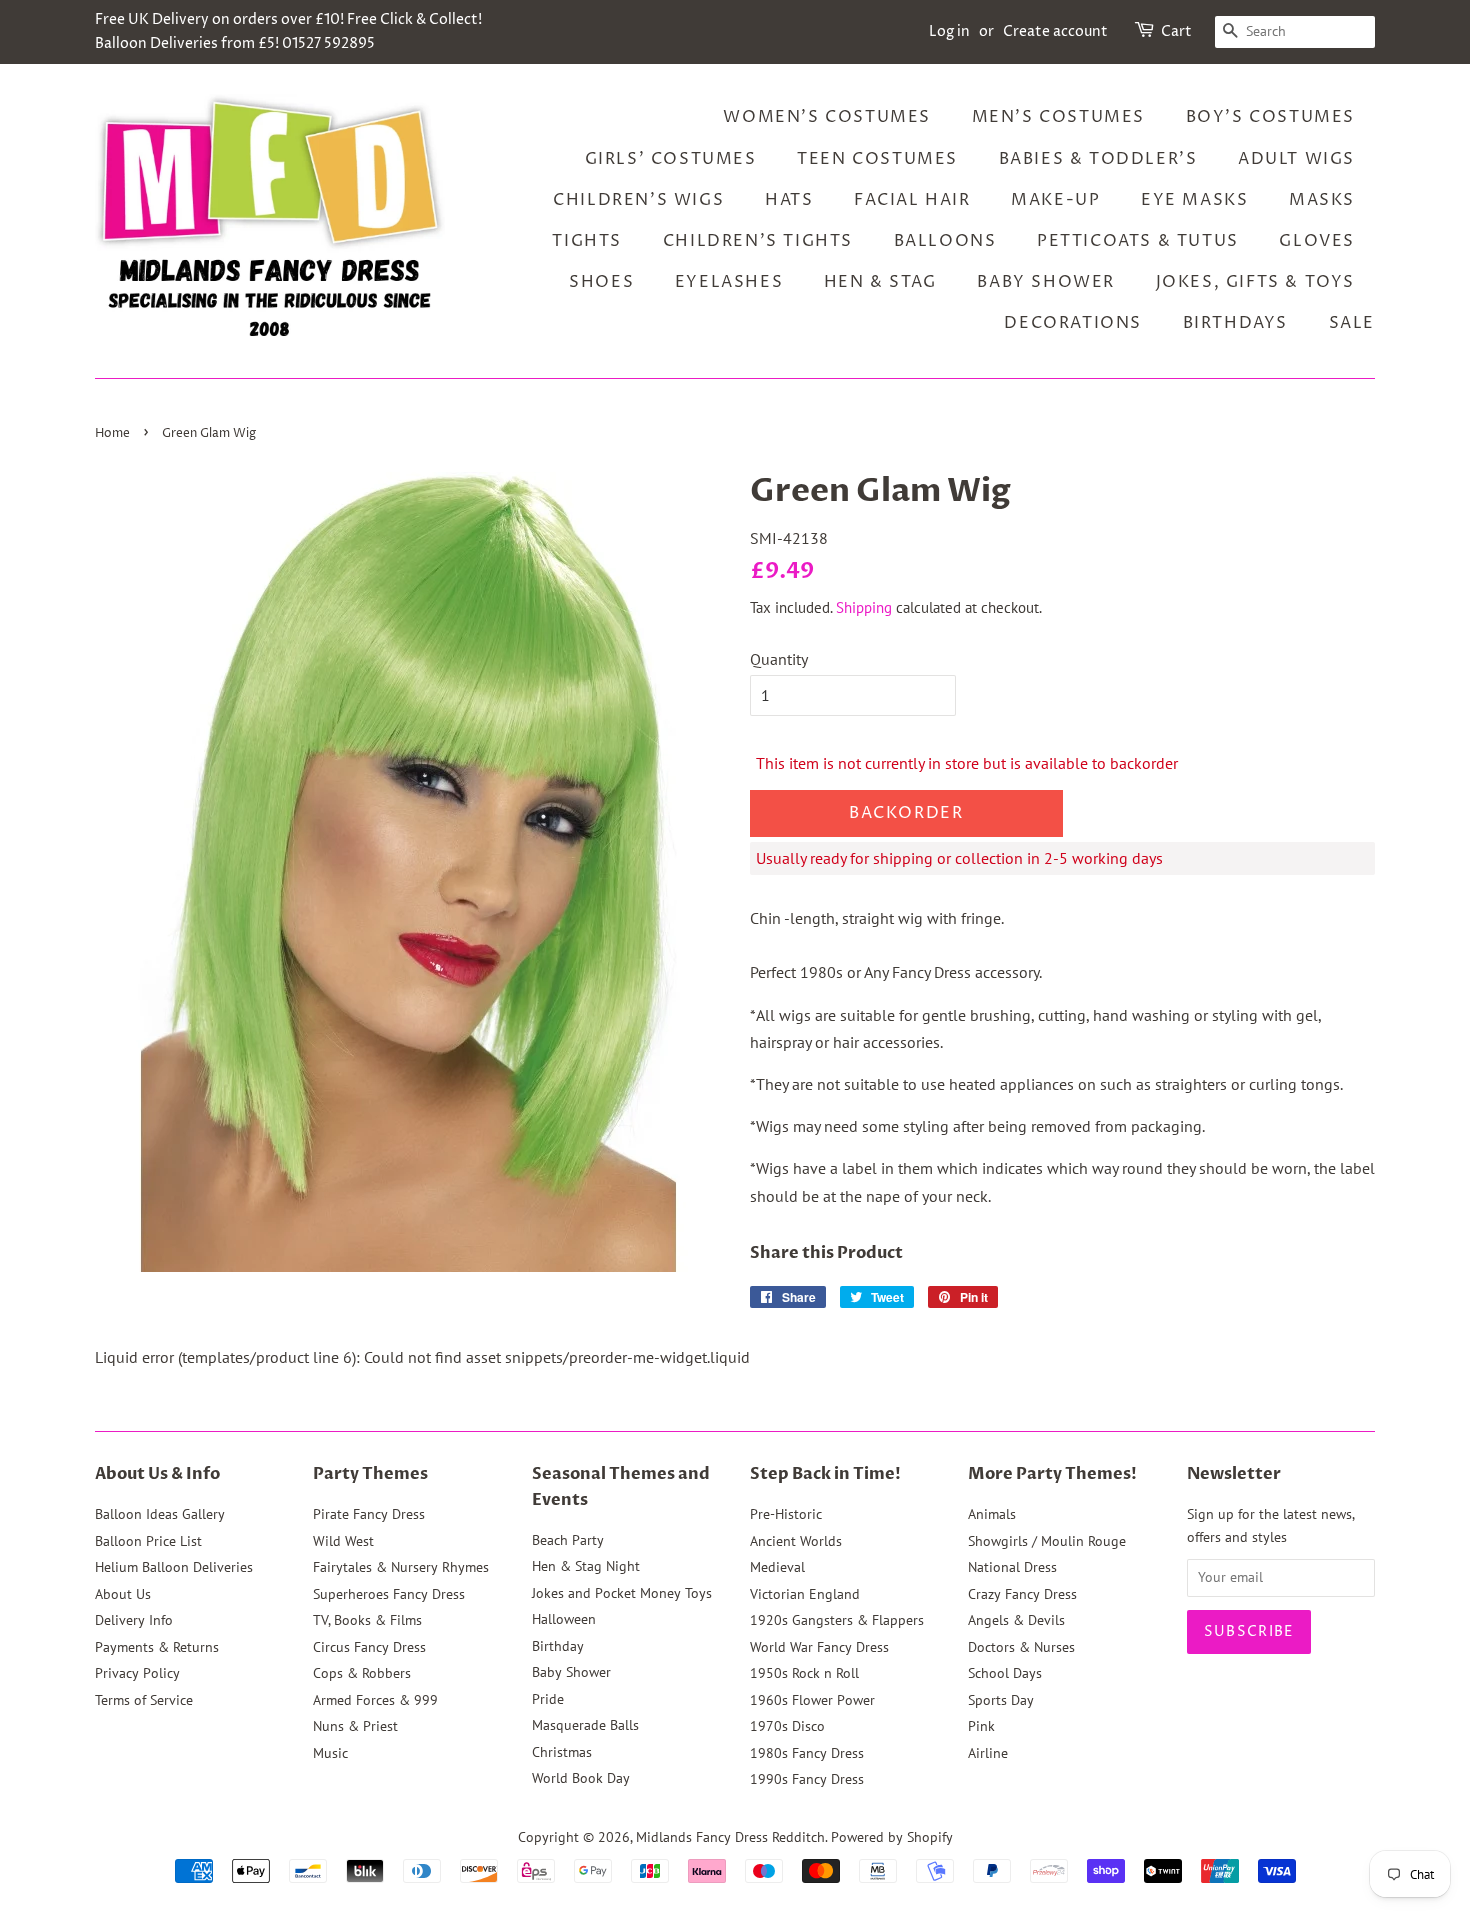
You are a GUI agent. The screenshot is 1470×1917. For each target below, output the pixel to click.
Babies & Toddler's (1098, 159)
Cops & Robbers (362, 1673)
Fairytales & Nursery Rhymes (401, 1567)
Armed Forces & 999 (375, 1700)
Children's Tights (758, 241)
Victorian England (805, 1594)
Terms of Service (144, 1700)
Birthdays (1235, 323)
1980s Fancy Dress (807, 1753)
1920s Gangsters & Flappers (837, 1620)
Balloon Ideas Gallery (160, 1514)
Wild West (343, 1541)
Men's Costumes (1058, 117)
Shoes (601, 282)
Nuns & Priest (355, 1726)
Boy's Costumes (1270, 117)
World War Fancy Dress (819, 1647)
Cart (1176, 31)
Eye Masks (1194, 200)
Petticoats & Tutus (1138, 241)
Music (330, 1753)
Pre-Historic (786, 1514)
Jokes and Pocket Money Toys (622, 1593)
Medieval (777, 1567)
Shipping (864, 607)
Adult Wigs (1296, 159)
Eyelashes (729, 282)
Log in (949, 31)
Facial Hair (912, 200)
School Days (1005, 1673)
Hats (789, 200)
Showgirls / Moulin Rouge (1047, 1541)
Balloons (945, 241)
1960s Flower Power (812, 1700)
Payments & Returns (157, 1647)
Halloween (564, 1619)
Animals (992, 1514)
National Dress (1012, 1567)
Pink (981, 1726)
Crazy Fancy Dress (1022, 1594)
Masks (1322, 200)
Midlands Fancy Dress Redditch (730, 1837)
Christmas (562, 1752)
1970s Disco (787, 1726)
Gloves (1317, 241)
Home (112, 433)
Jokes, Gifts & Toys (1255, 282)
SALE (1352, 323)
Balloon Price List (148, 1541)
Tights (587, 241)
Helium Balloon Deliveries (174, 1567)
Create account (1055, 31)
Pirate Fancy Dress (369, 1514)
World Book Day (581, 1778)
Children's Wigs (638, 200)
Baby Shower (1046, 282)
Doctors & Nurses (1021, 1647)
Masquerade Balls (585, 1725)
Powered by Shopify (892, 1837)
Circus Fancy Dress (369, 1647)
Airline (988, 1753)
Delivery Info (134, 1620)
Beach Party (568, 1540)
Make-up (1055, 200)
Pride (548, 1699)
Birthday (558, 1646)
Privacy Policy (137, 1673)
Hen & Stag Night (586, 1566)
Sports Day (1001, 1700)
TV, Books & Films (367, 1620)
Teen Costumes (877, 159)
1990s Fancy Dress (807, 1779)
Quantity (779, 659)
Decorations (1073, 323)
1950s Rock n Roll (804, 1673)
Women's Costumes (827, 117)
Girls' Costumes (671, 159)
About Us (123, 1594)
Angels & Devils (1016, 1620)
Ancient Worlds (796, 1541)
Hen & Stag (880, 282)
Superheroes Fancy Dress (389, 1594)
